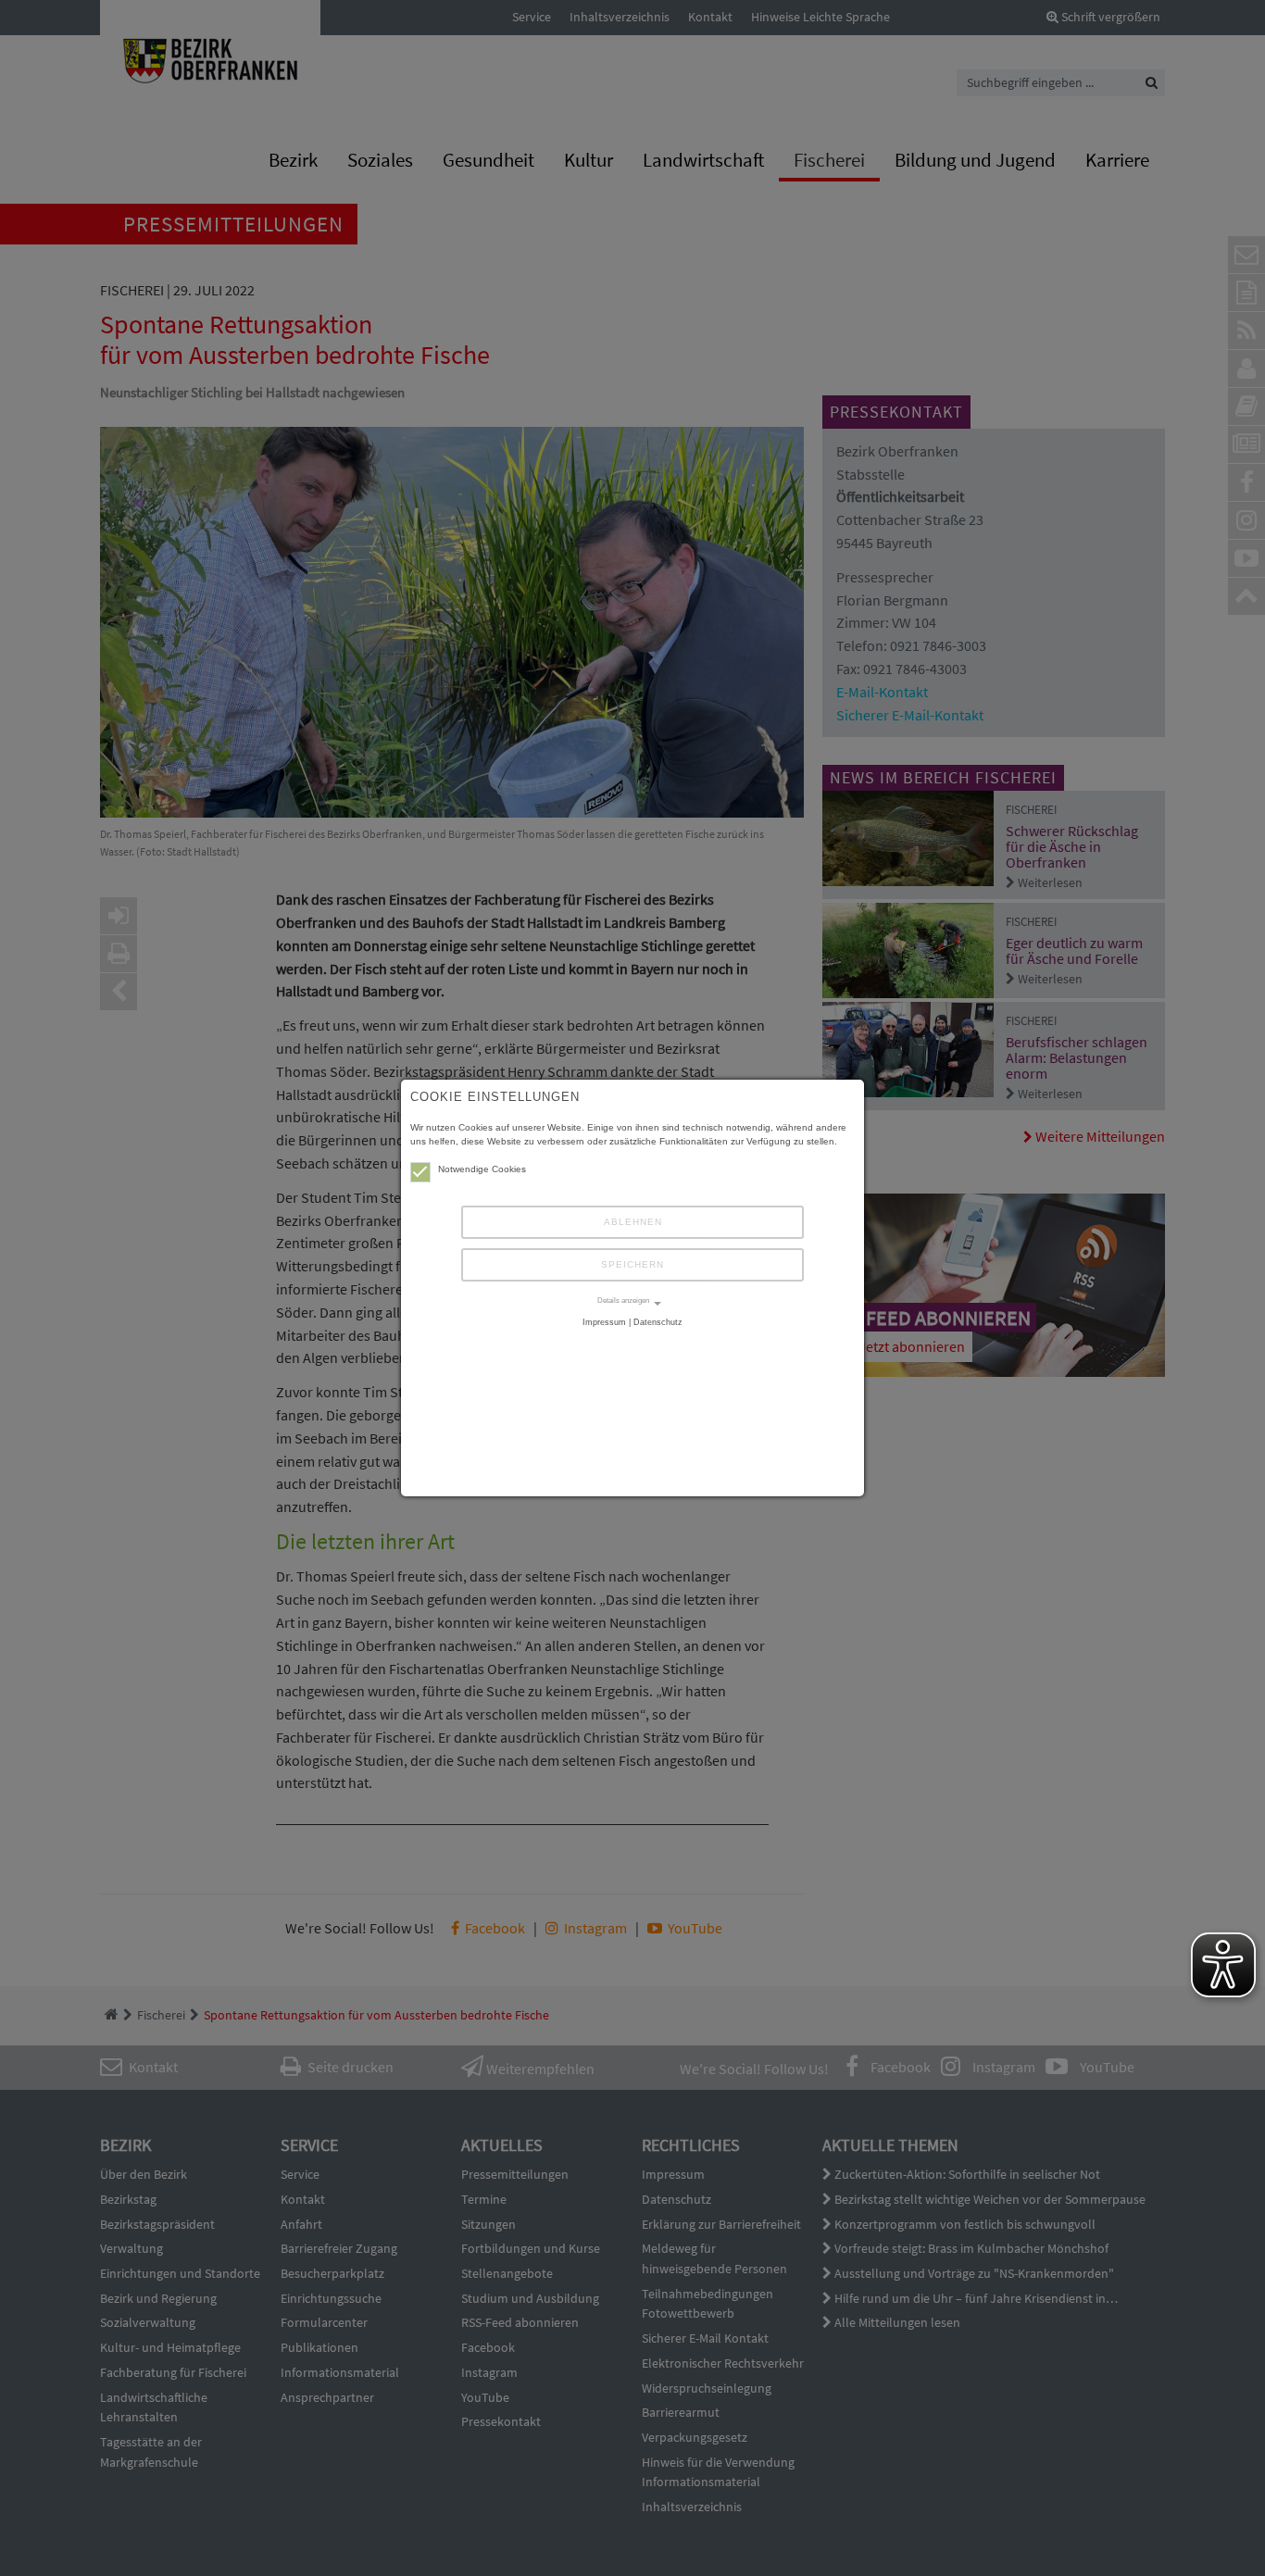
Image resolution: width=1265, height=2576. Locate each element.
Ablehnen (633, 1222)
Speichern (632, 1264)
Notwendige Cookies (482, 1169)
